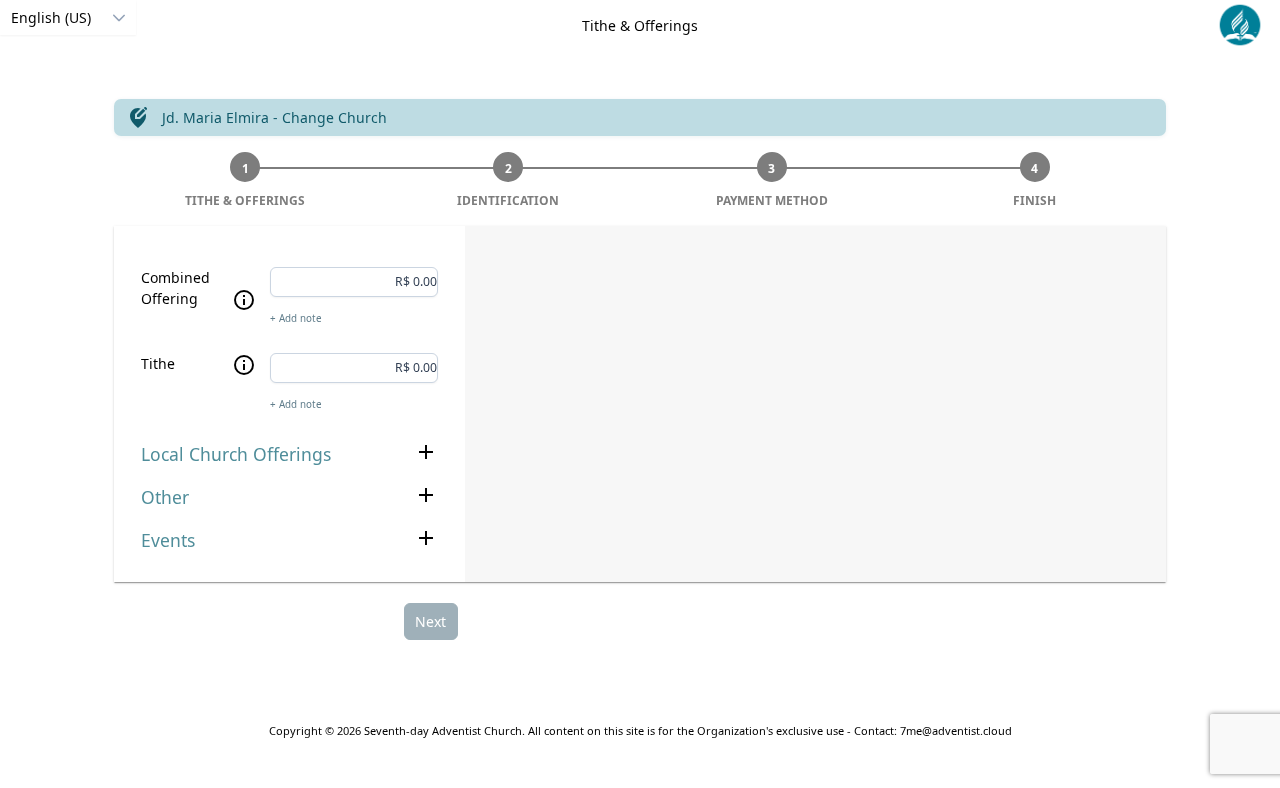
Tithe (158, 363)
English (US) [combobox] (51, 17)
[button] (118, 17)
